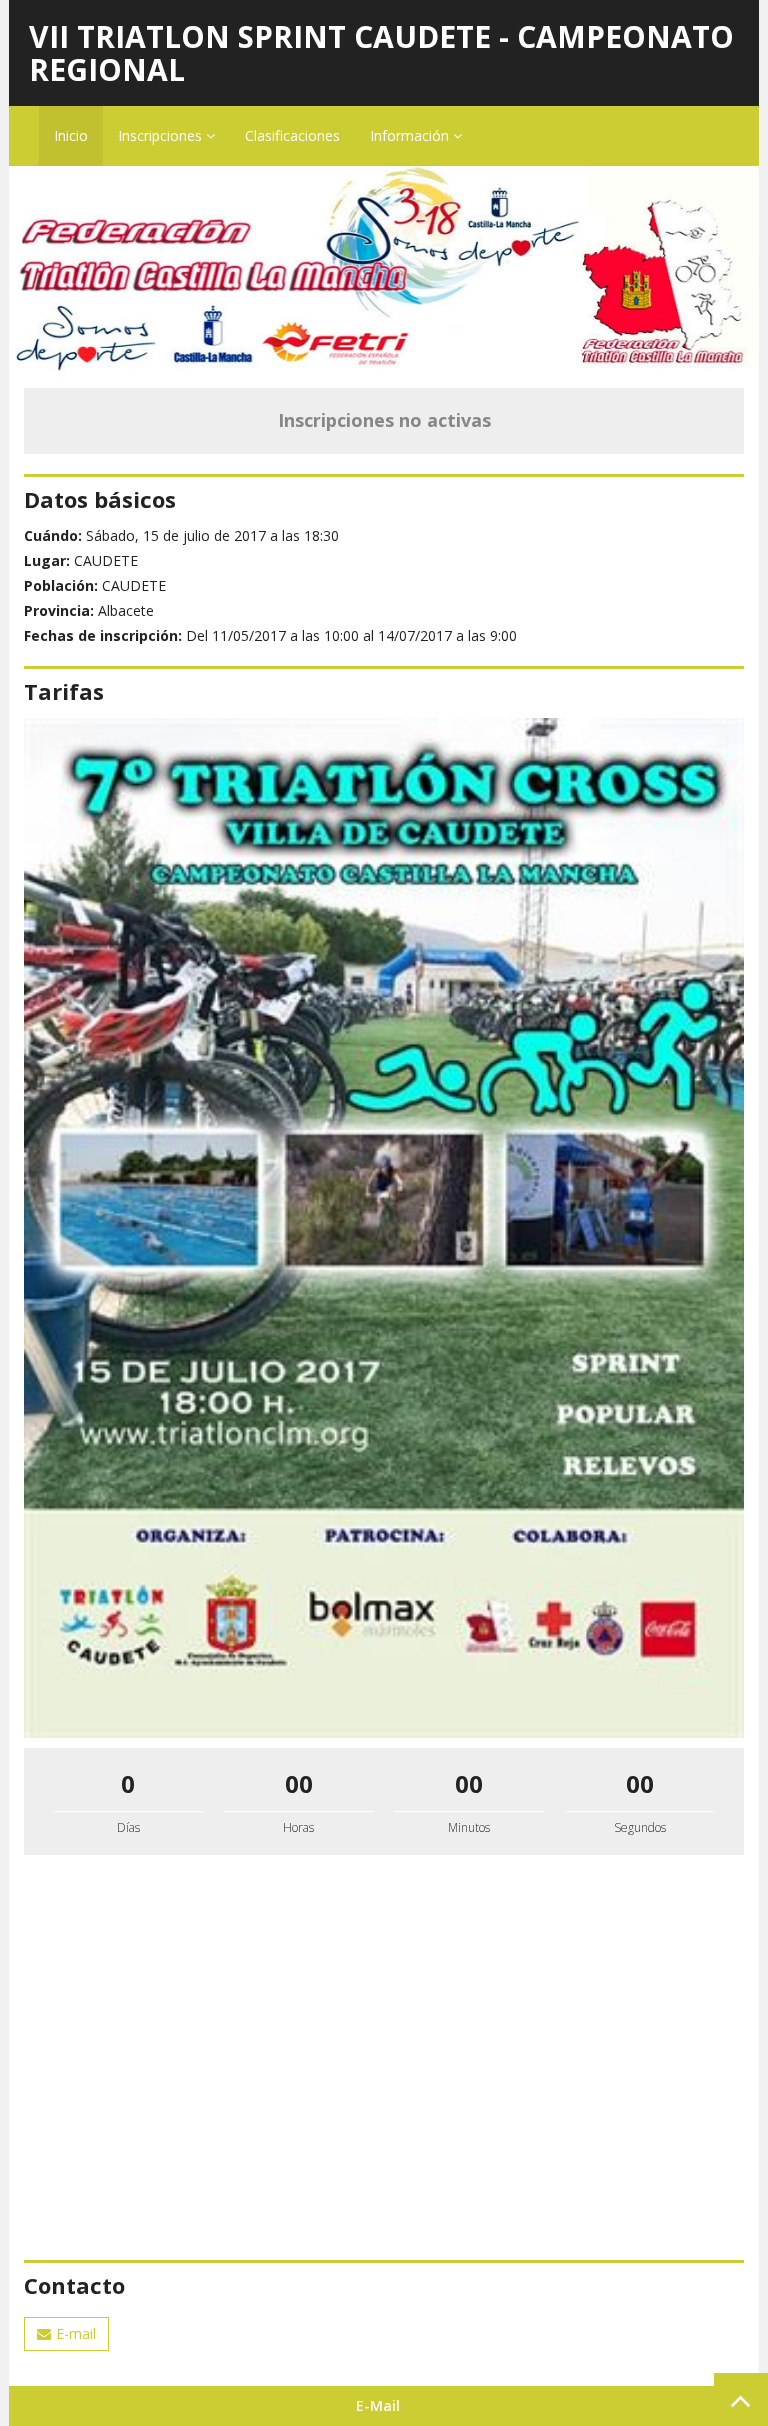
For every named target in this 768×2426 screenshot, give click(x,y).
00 (299, 1783)
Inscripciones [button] (162, 135)
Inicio (71, 135)
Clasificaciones (292, 135)
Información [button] (411, 135)
